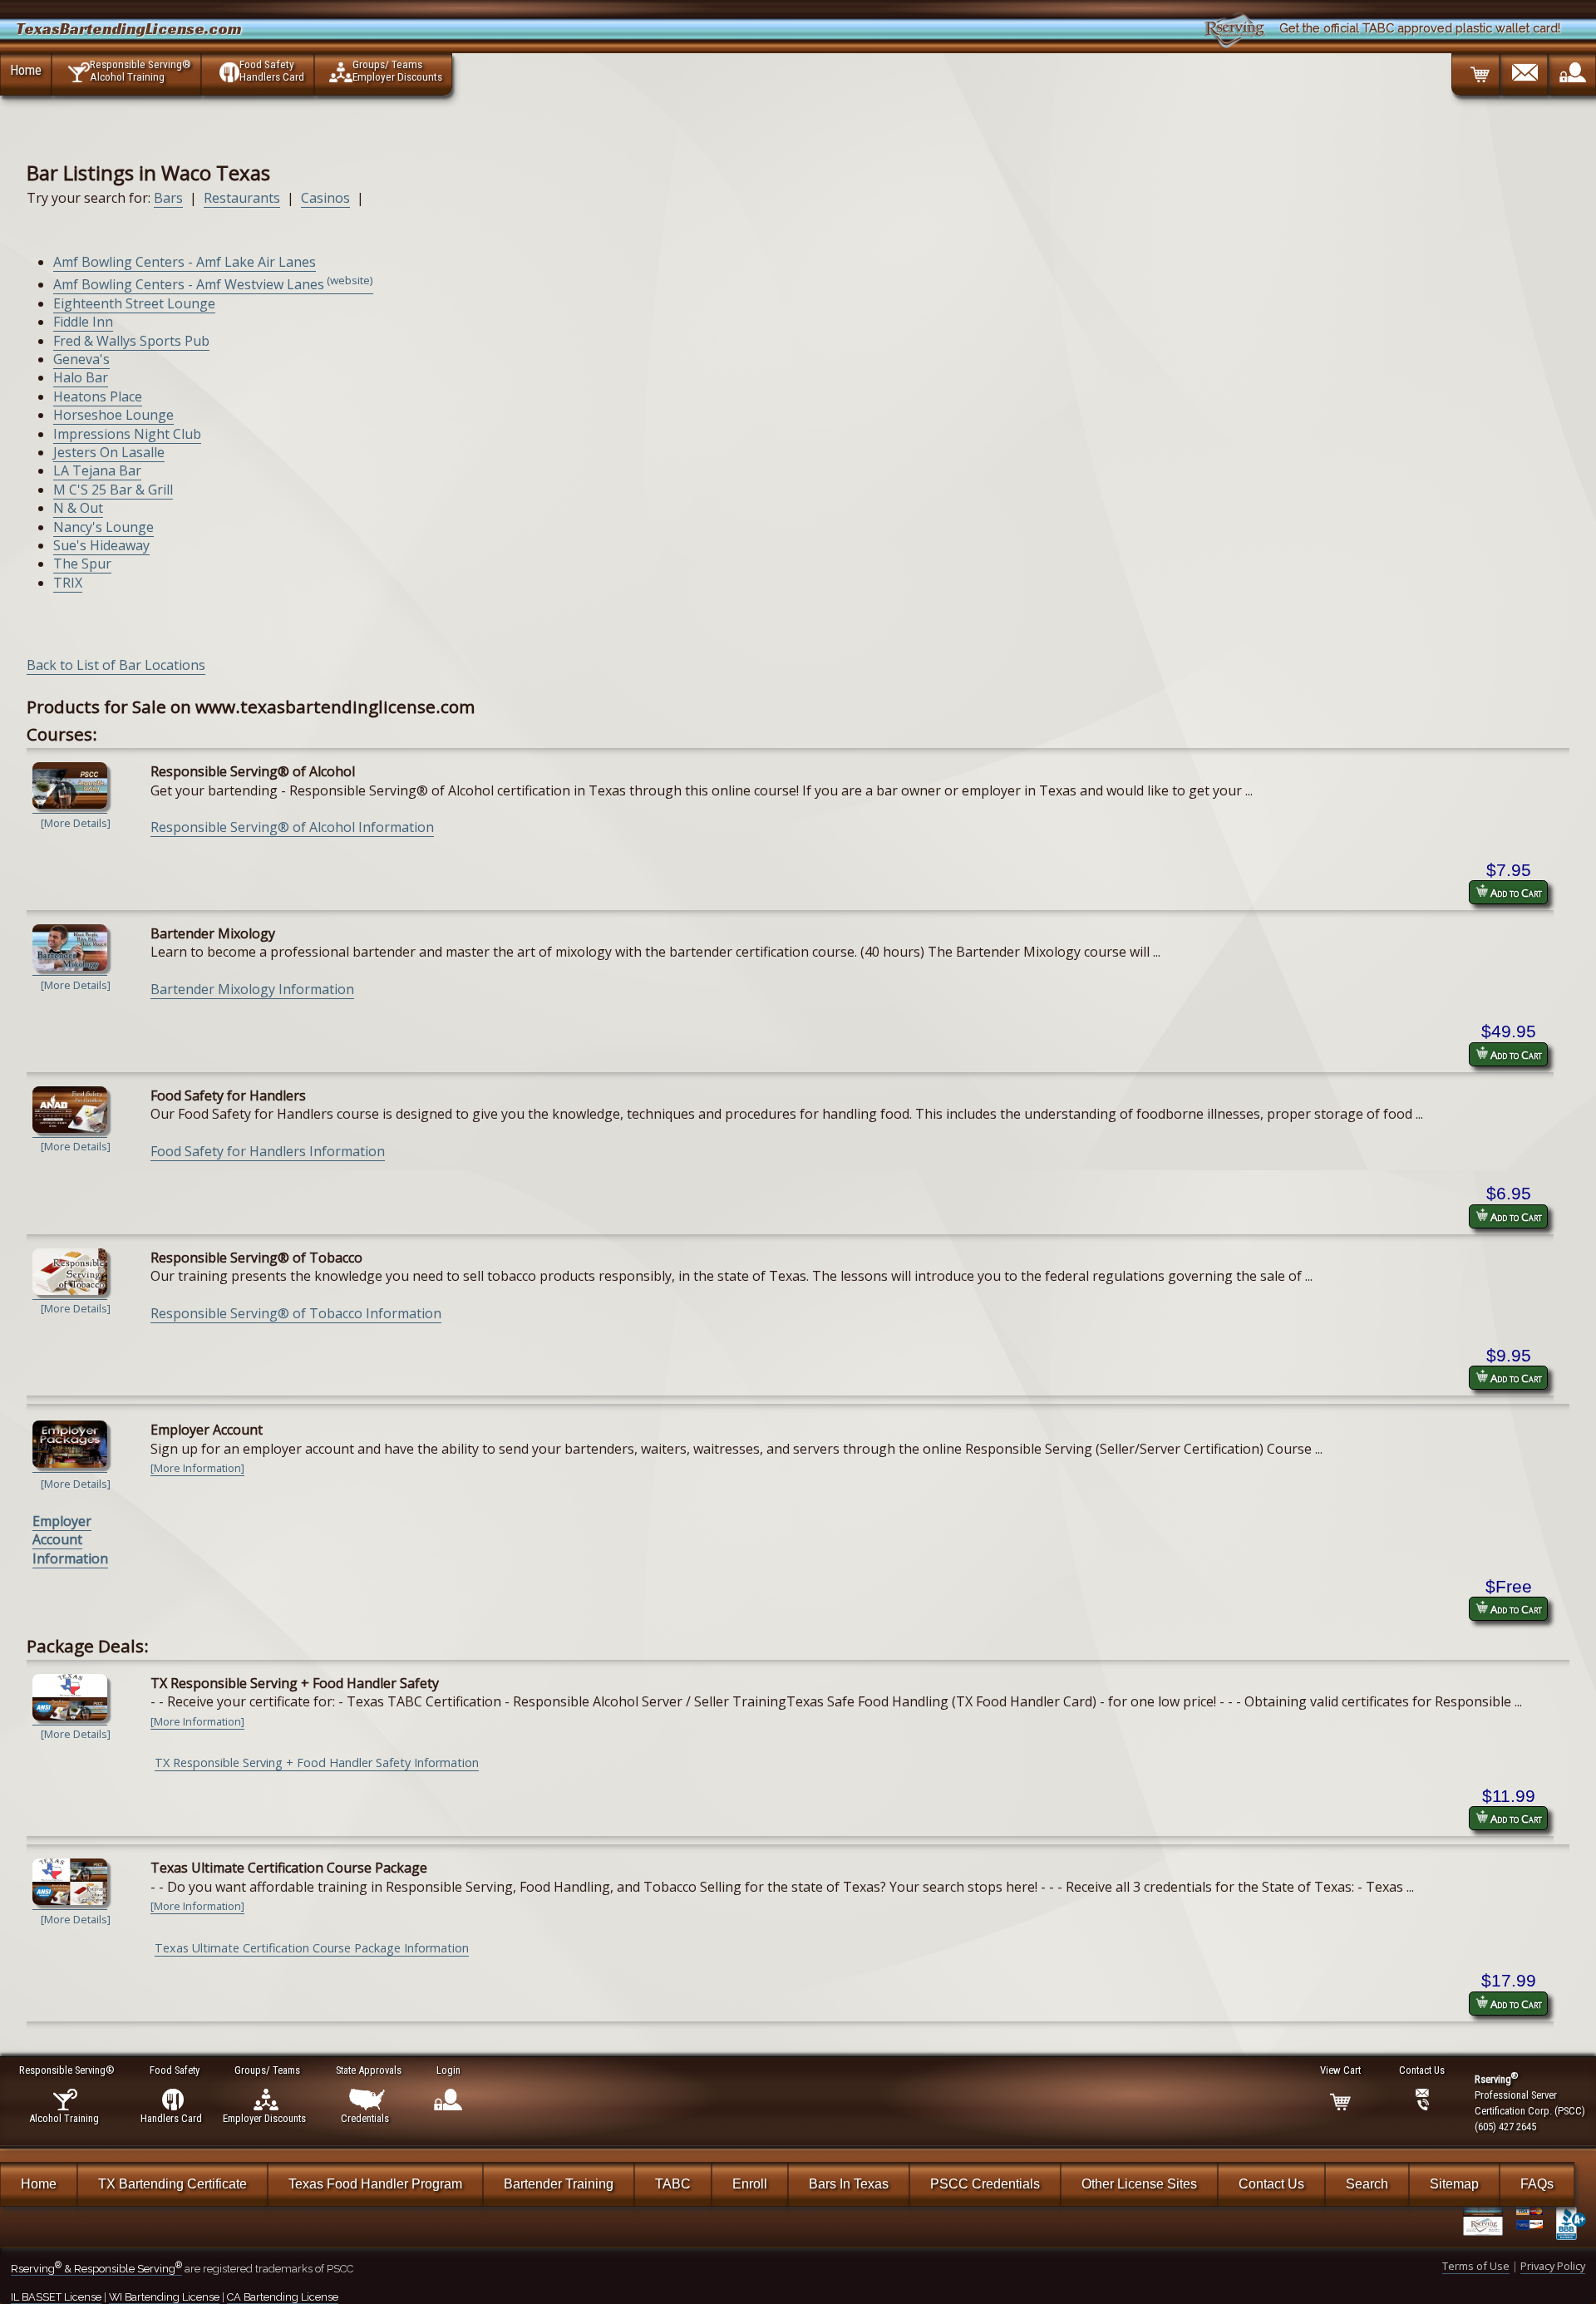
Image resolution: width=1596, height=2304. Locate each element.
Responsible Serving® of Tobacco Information (296, 1313)
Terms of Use (1476, 2266)
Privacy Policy (1553, 2266)
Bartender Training (559, 2184)
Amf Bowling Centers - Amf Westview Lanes (213, 284)
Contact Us (1271, 2184)
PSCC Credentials (985, 2184)
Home (26, 70)
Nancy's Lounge (103, 527)
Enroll (750, 2184)
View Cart (1340, 2070)
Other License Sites (1139, 2184)
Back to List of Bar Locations (116, 665)
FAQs (1537, 2184)
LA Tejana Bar (97, 470)
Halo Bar (81, 377)
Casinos (325, 198)
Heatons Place (98, 396)
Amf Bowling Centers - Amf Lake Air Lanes (185, 262)
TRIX (68, 583)
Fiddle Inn (83, 322)
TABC (673, 2184)
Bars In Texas (849, 2184)
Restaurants (242, 198)
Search (1367, 2184)
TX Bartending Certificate (172, 2184)
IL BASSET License (56, 2297)
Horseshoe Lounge (113, 415)
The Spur (82, 564)
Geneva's (81, 359)
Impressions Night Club (127, 434)
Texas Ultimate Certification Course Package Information (312, 1948)
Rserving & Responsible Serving (96, 2269)
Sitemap (1454, 2184)
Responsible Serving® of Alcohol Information (292, 827)
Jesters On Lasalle (109, 452)
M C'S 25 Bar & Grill (113, 490)
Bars (168, 198)
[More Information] (197, 1468)
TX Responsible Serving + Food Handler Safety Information (317, 1762)
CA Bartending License (283, 2297)
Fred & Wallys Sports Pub (131, 341)
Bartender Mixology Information (252, 989)
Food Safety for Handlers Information (268, 1151)
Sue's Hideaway (101, 545)
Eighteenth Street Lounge (134, 303)
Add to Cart (1515, 893)
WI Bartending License (164, 2297)
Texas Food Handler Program (375, 2184)
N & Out (78, 508)
